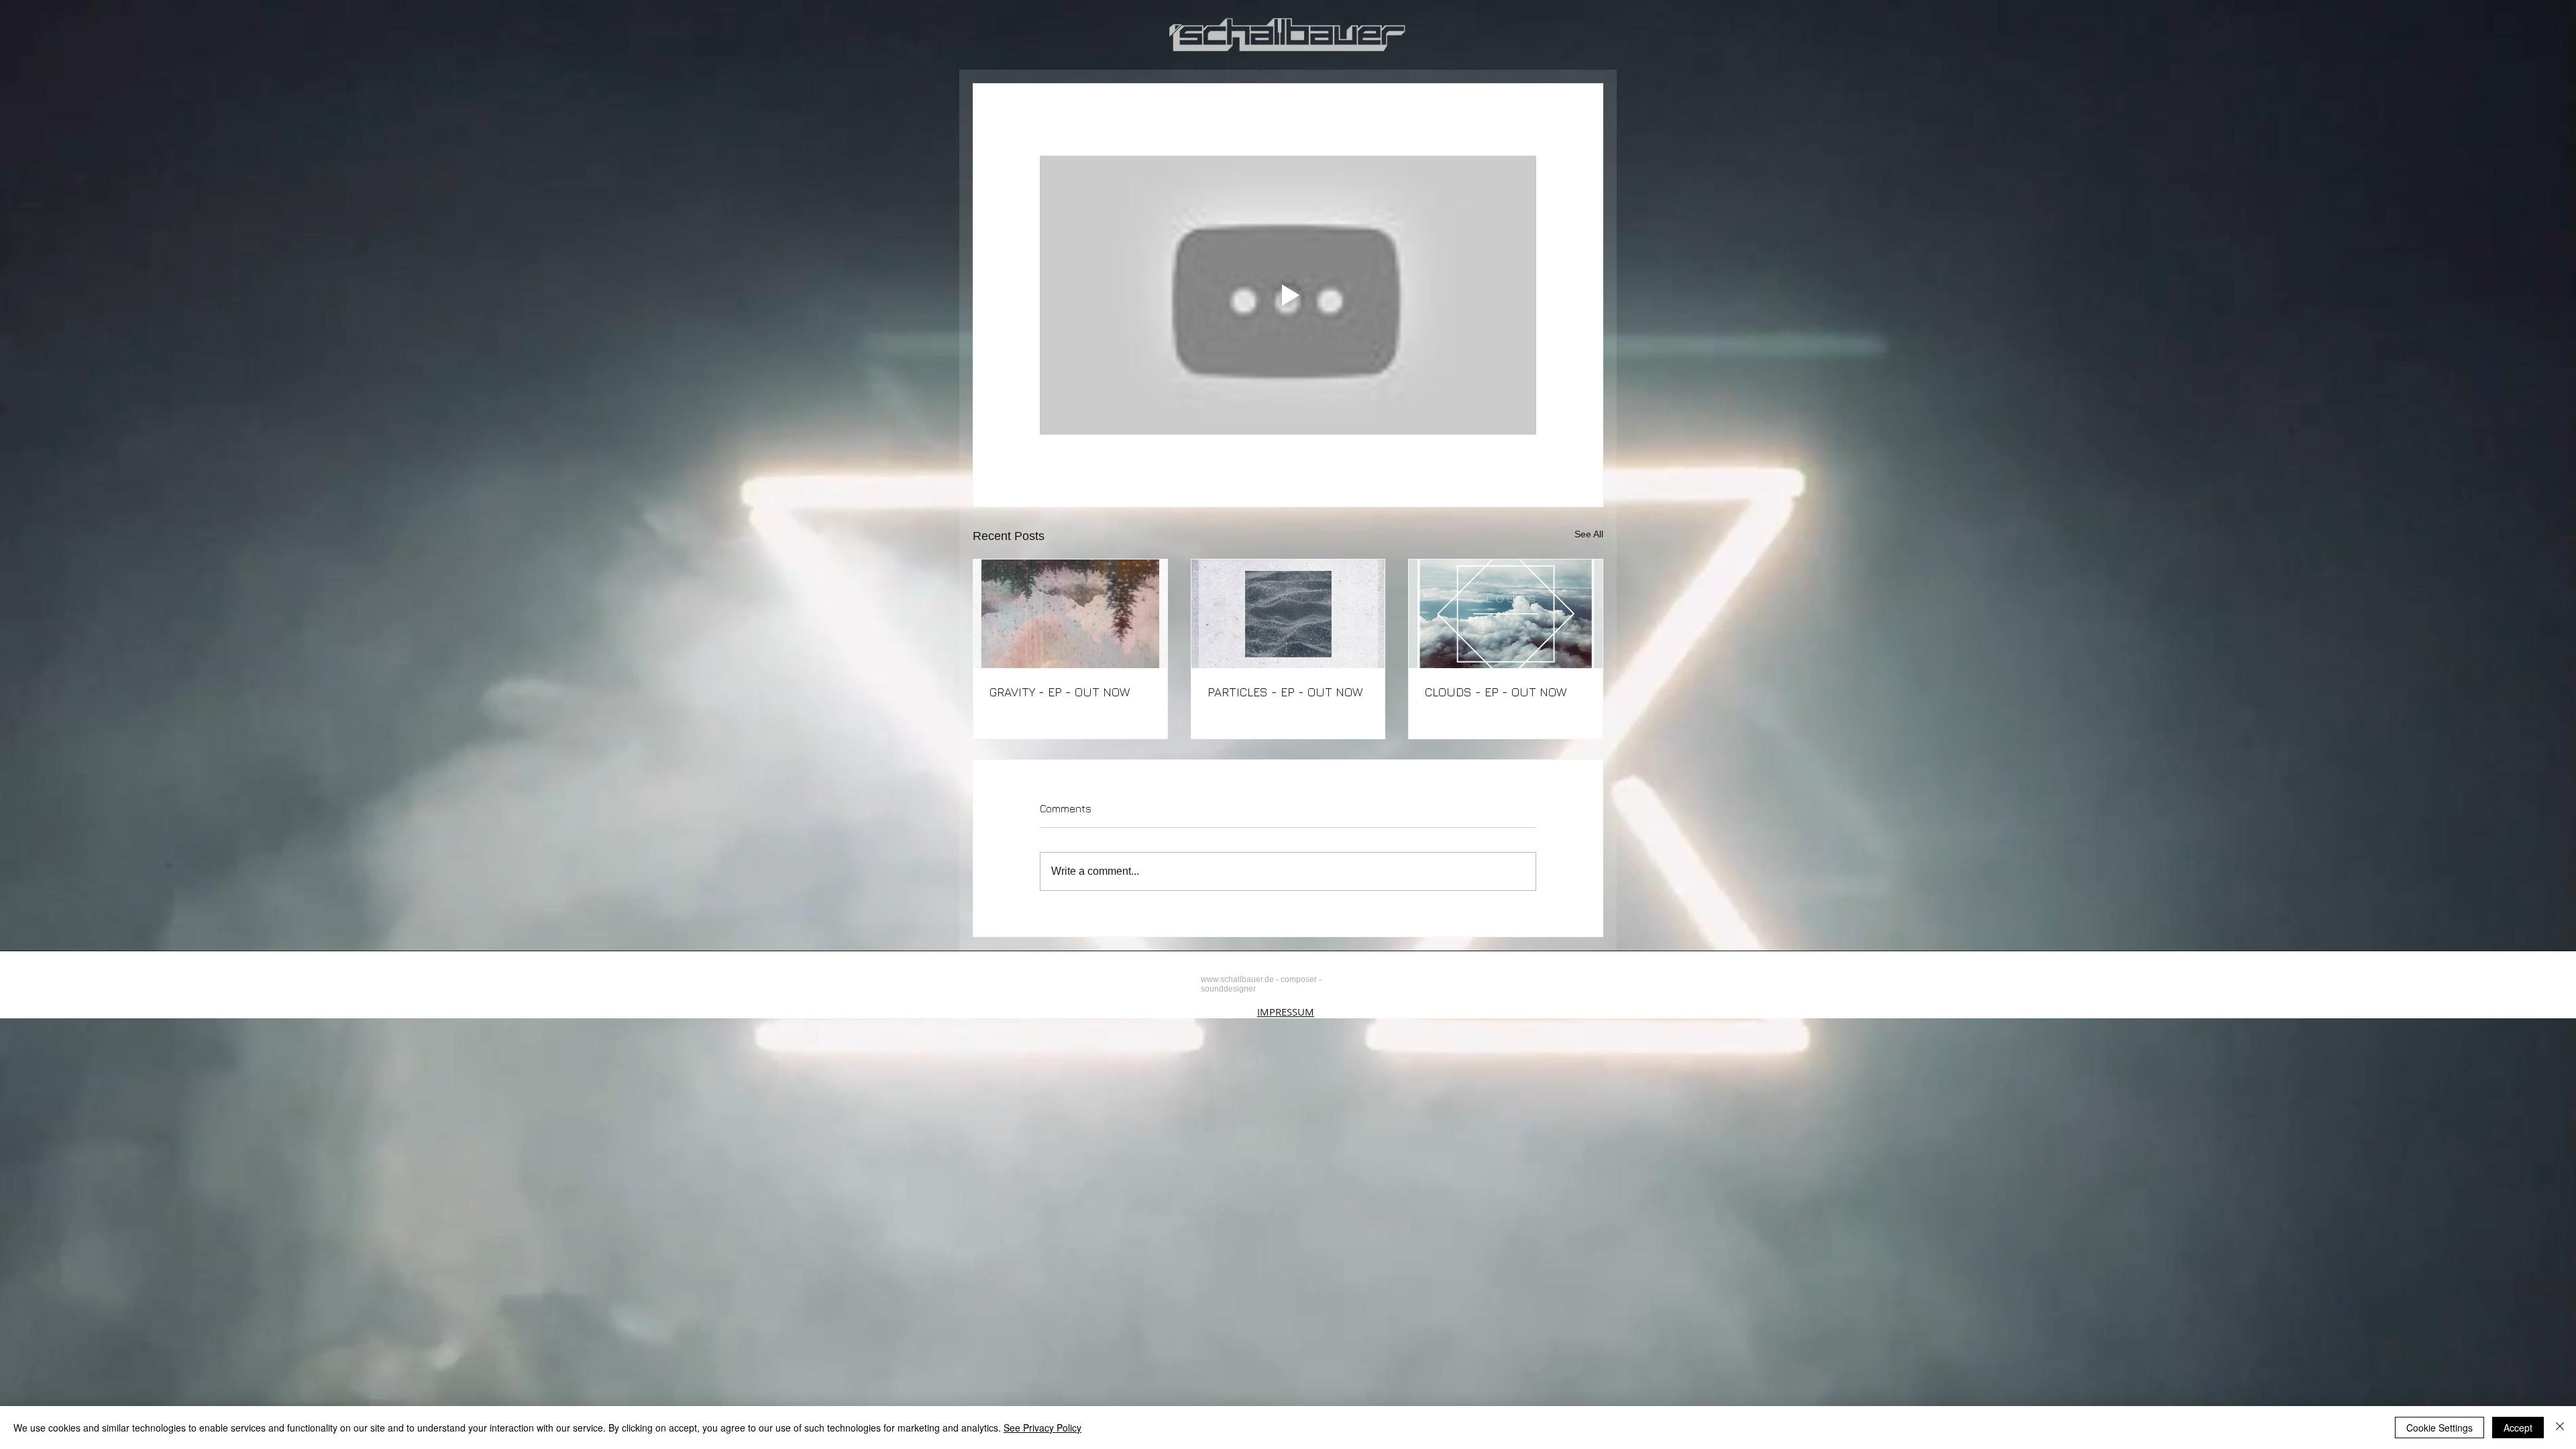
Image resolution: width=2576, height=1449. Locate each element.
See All (1589, 534)
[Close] (2560, 1428)
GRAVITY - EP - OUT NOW (1060, 692)
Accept (2518, 1428)
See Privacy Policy (1042, 1428)
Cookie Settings (2439, 1428)
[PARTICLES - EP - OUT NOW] (1288, 614)
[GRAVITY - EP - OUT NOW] (1070, 614)
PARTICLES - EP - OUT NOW (1285, 692)
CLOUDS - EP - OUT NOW (1496, 692)
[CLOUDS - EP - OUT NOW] (1506, 614)
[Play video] (1288, 295)
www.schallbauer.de (1237, 979)
